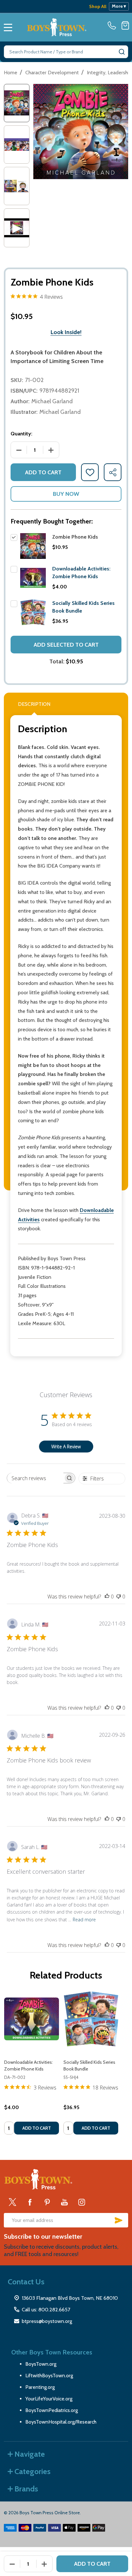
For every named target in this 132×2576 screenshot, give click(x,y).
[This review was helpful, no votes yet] (107, 1597)
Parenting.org (40, 2387)
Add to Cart (43, 472)
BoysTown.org (41, 2364)
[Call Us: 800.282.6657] (113, 25)
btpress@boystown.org (47, 2321)
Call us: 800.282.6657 (46, 2310)
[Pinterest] (47, 2202)
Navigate (30, 2454)
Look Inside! (66, 332)
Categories (33, 2471)
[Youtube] (64, 2202)
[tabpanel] (32, 2065)
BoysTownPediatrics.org (52, 2410)
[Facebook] (30, 2202)
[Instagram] (82, 2202)
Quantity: (21, 434)
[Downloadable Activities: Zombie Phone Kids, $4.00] (32, 2019)
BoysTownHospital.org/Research (61, 2422)
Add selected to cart (66, 645)
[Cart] (125, 25)
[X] (12, 2202)
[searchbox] (35, 1478)
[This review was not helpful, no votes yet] (119, 1597)
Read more (84, 1920)
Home (11, 73)
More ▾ (119, 6)
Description (34, 704)
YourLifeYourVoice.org (49, 2399)
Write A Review (66, 1447)
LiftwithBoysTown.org (49, 2376)
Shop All (98, 6)
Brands (26, 2489)
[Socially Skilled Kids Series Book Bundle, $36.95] (91, 2019)
